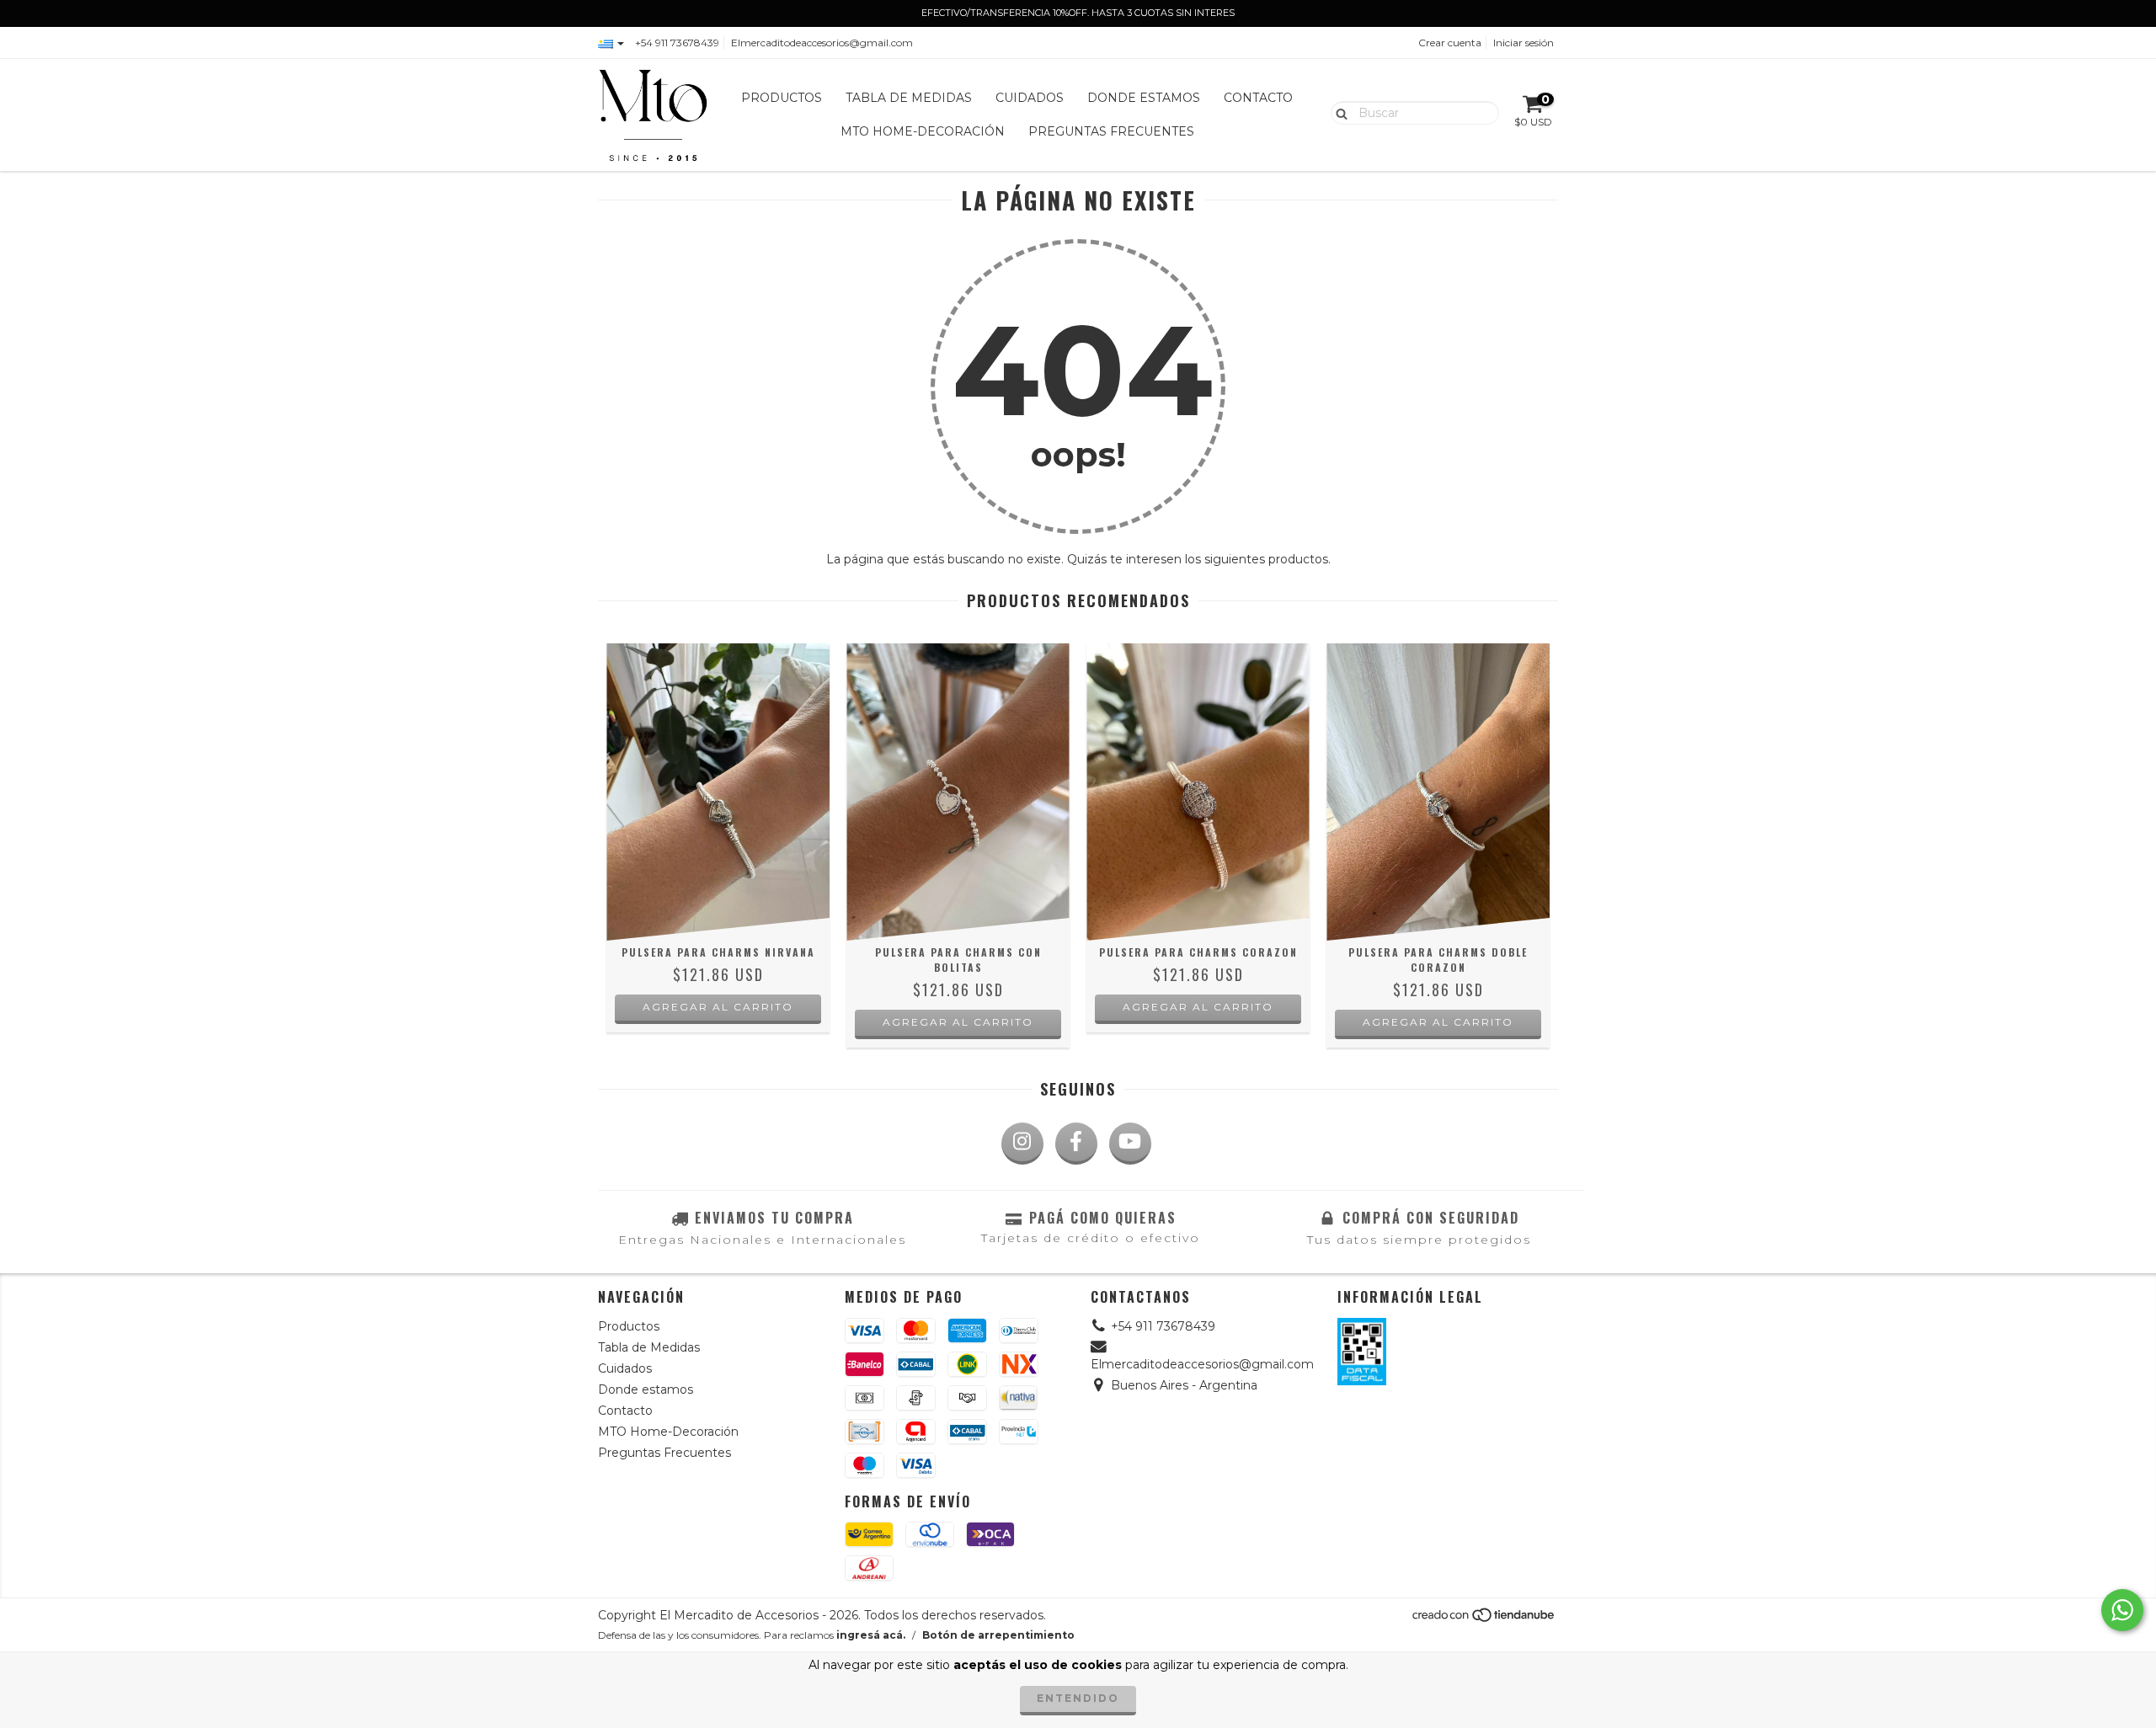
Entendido (1078, 1698)
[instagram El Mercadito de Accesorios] (1022, 1144)
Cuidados (1030, 98)
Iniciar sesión (1524, 43)
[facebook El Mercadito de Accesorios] (1076, 1144)
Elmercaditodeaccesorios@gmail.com (822, 43)
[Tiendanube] (1484, 1620)
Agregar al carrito (718, 1007)
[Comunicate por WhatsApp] (2122, 1610)
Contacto (1258, 98)
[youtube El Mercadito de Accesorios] (1130, 1144)
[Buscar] (1338, 112)
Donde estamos (1144, 98)
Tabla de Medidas (909, 98)
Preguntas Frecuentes (1111, 131)
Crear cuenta (1450, 43)
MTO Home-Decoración (923, 131)
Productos (782, 98)
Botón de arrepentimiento (998, 1635)
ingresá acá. (871, 1635)
